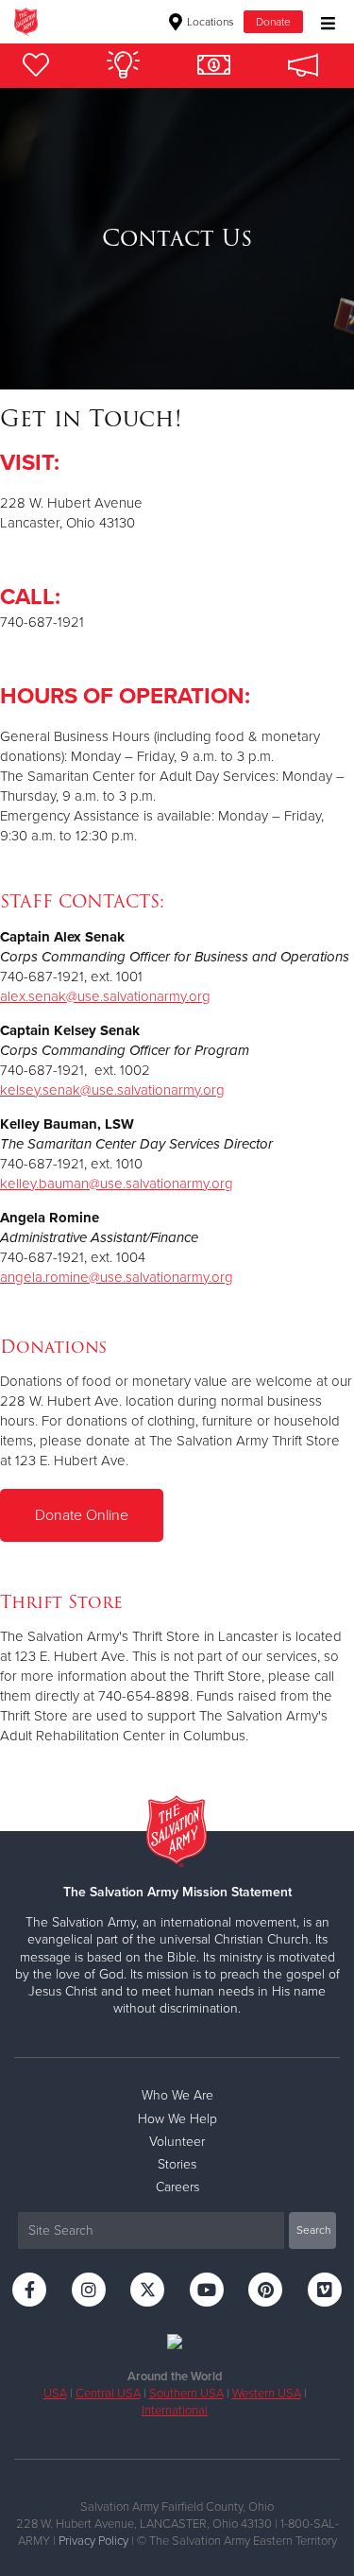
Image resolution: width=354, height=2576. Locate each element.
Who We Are (177, 2095)
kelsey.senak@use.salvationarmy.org (112, 1090)
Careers (177, 2187)
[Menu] (323, 21)
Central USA (108, 2394)
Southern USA (186, 2394)
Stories (177, 2164)
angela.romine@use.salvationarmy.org (117, 1277)
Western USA (267, 2394)
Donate (273, 22)
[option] (177, 239)
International (175, 2411)
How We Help (177, 2119)
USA (55, 2394)
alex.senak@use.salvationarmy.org (105, 996)
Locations (209, 22)
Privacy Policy (93, 2541)
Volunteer (177, 2142)
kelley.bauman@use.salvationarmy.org (117, 1184)
